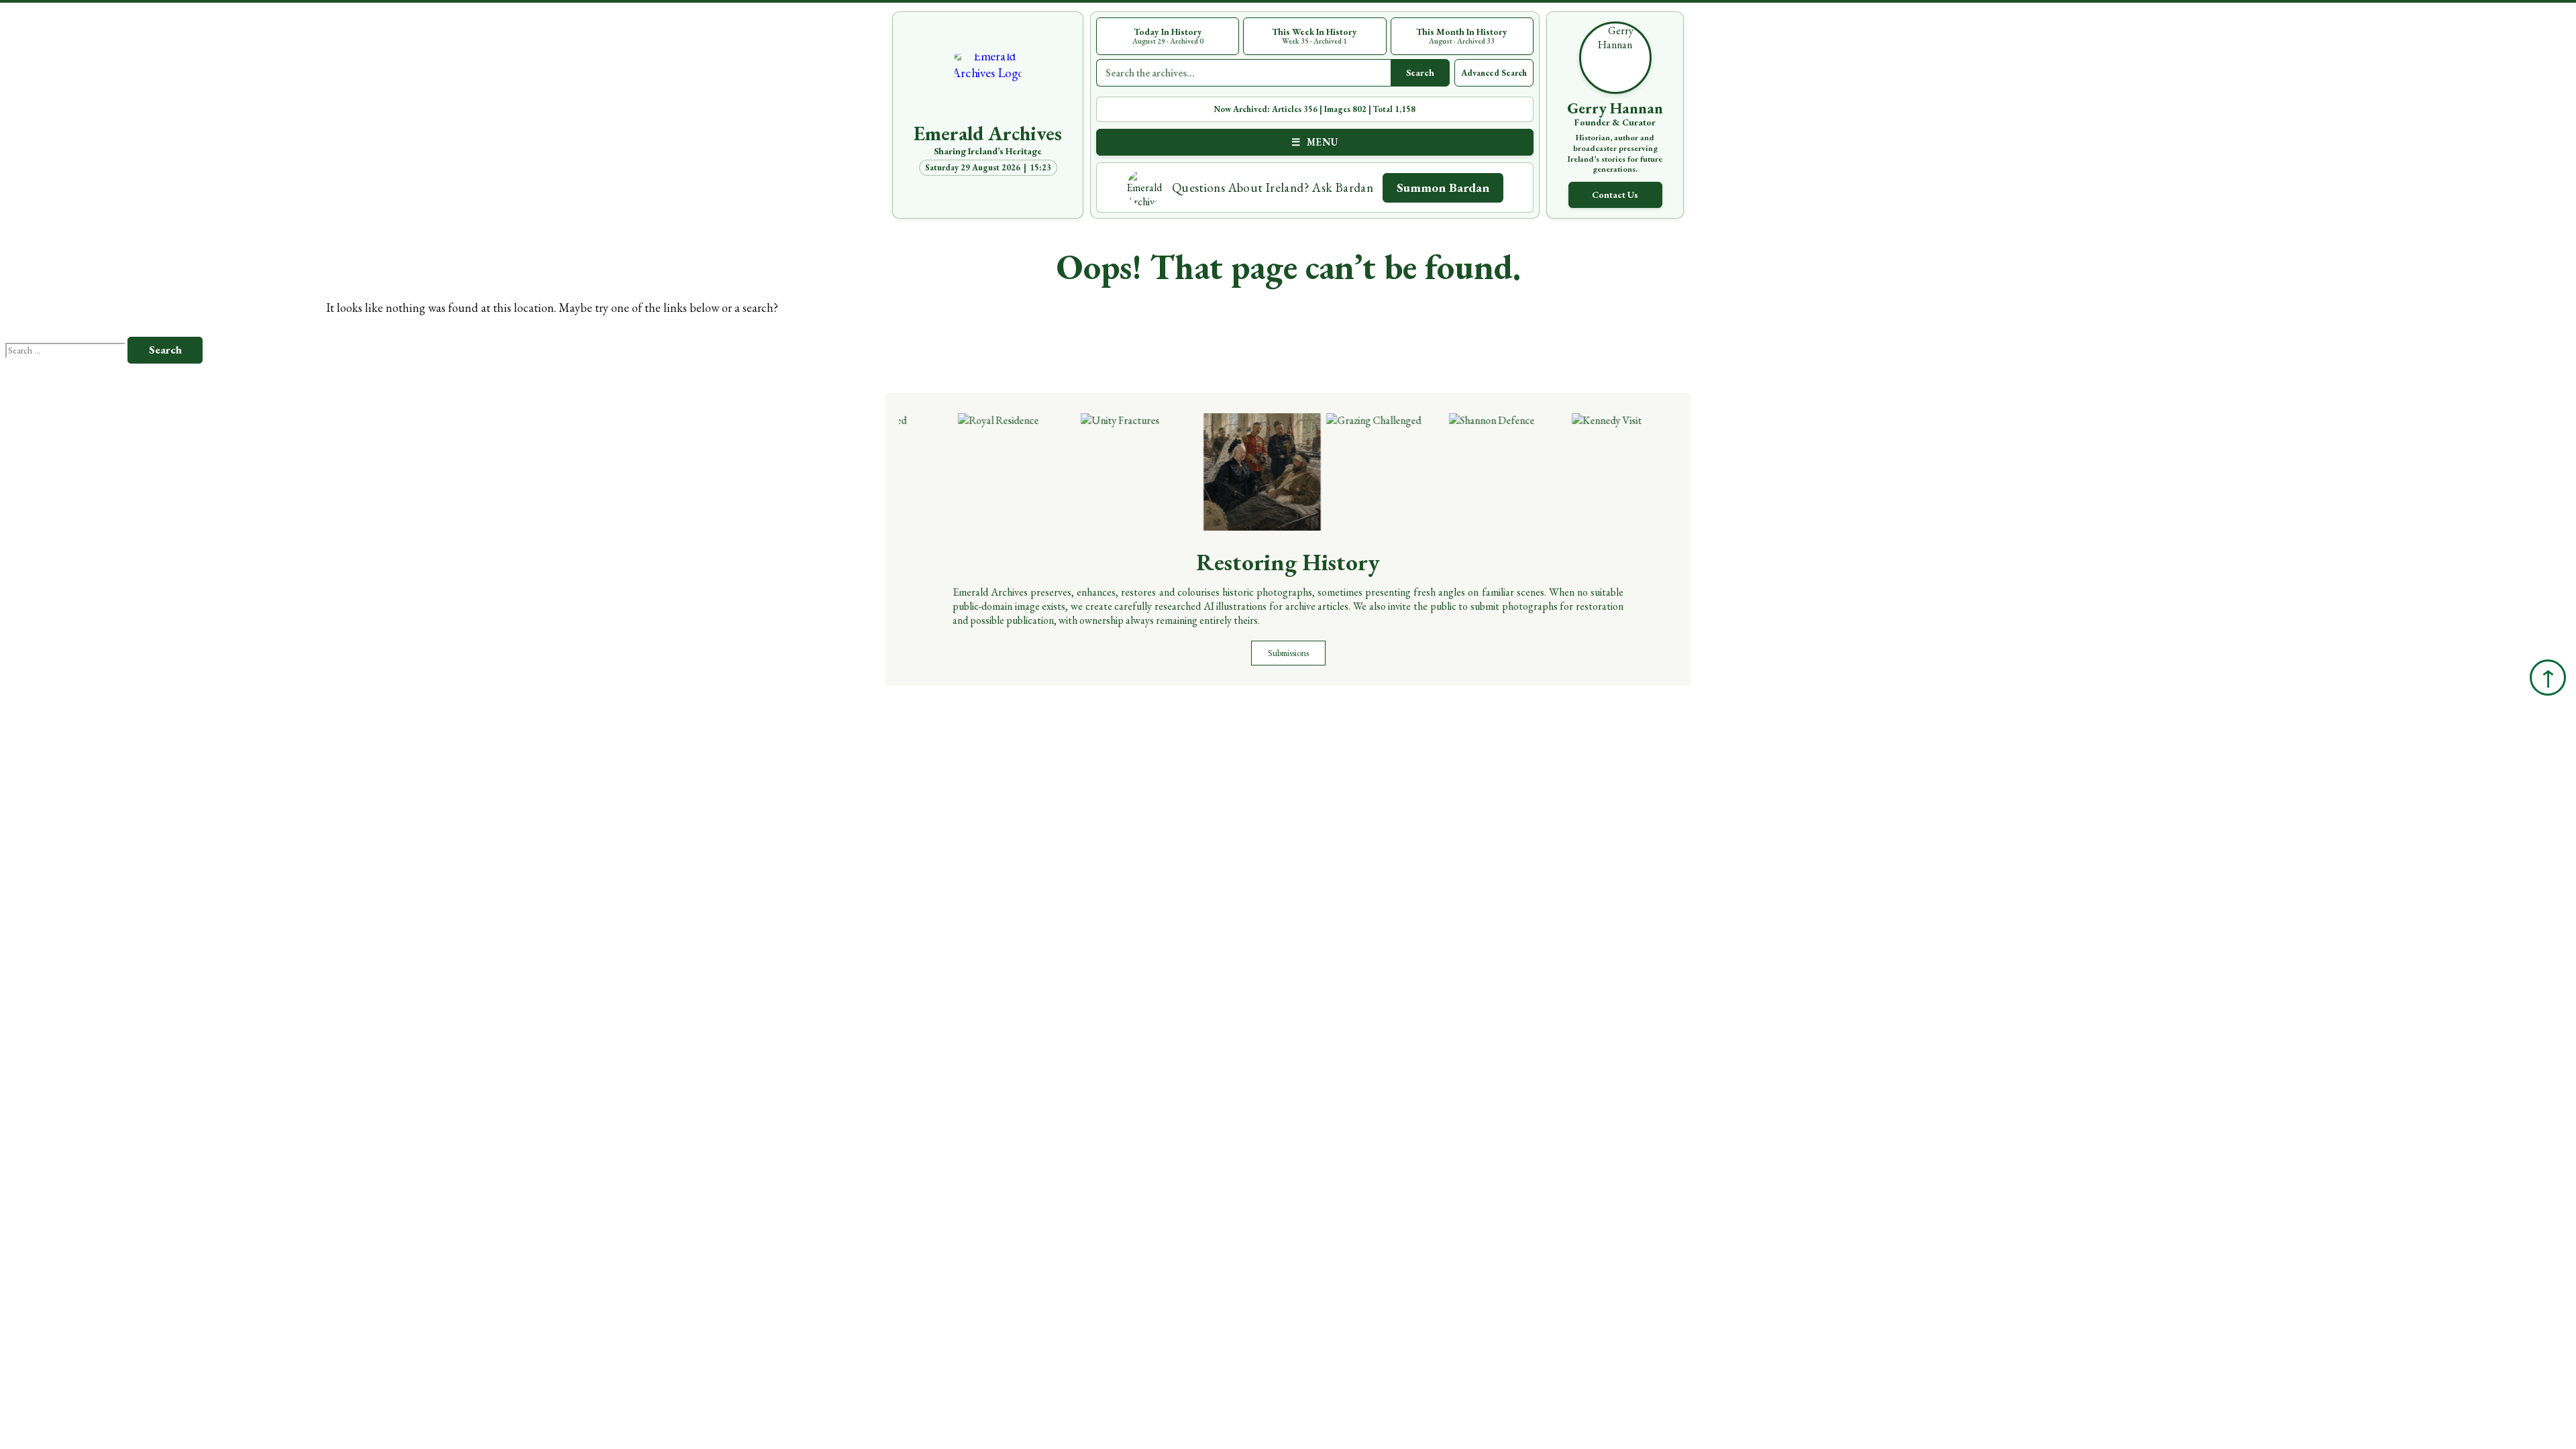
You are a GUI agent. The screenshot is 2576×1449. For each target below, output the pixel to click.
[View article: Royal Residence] (992, 472)
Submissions (1288, 653)
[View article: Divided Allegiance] (1238, 472)
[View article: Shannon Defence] (1484, 472)
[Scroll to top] (2548, 678)
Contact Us (1615, 195)
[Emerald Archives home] (988, 87)
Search (1420, 72)
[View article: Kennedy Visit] (1606, 472)
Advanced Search (1494, 73)
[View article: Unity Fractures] (1115, 472)
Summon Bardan (1443, 187)
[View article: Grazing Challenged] (1361, 472)
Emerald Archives (988, 133)
